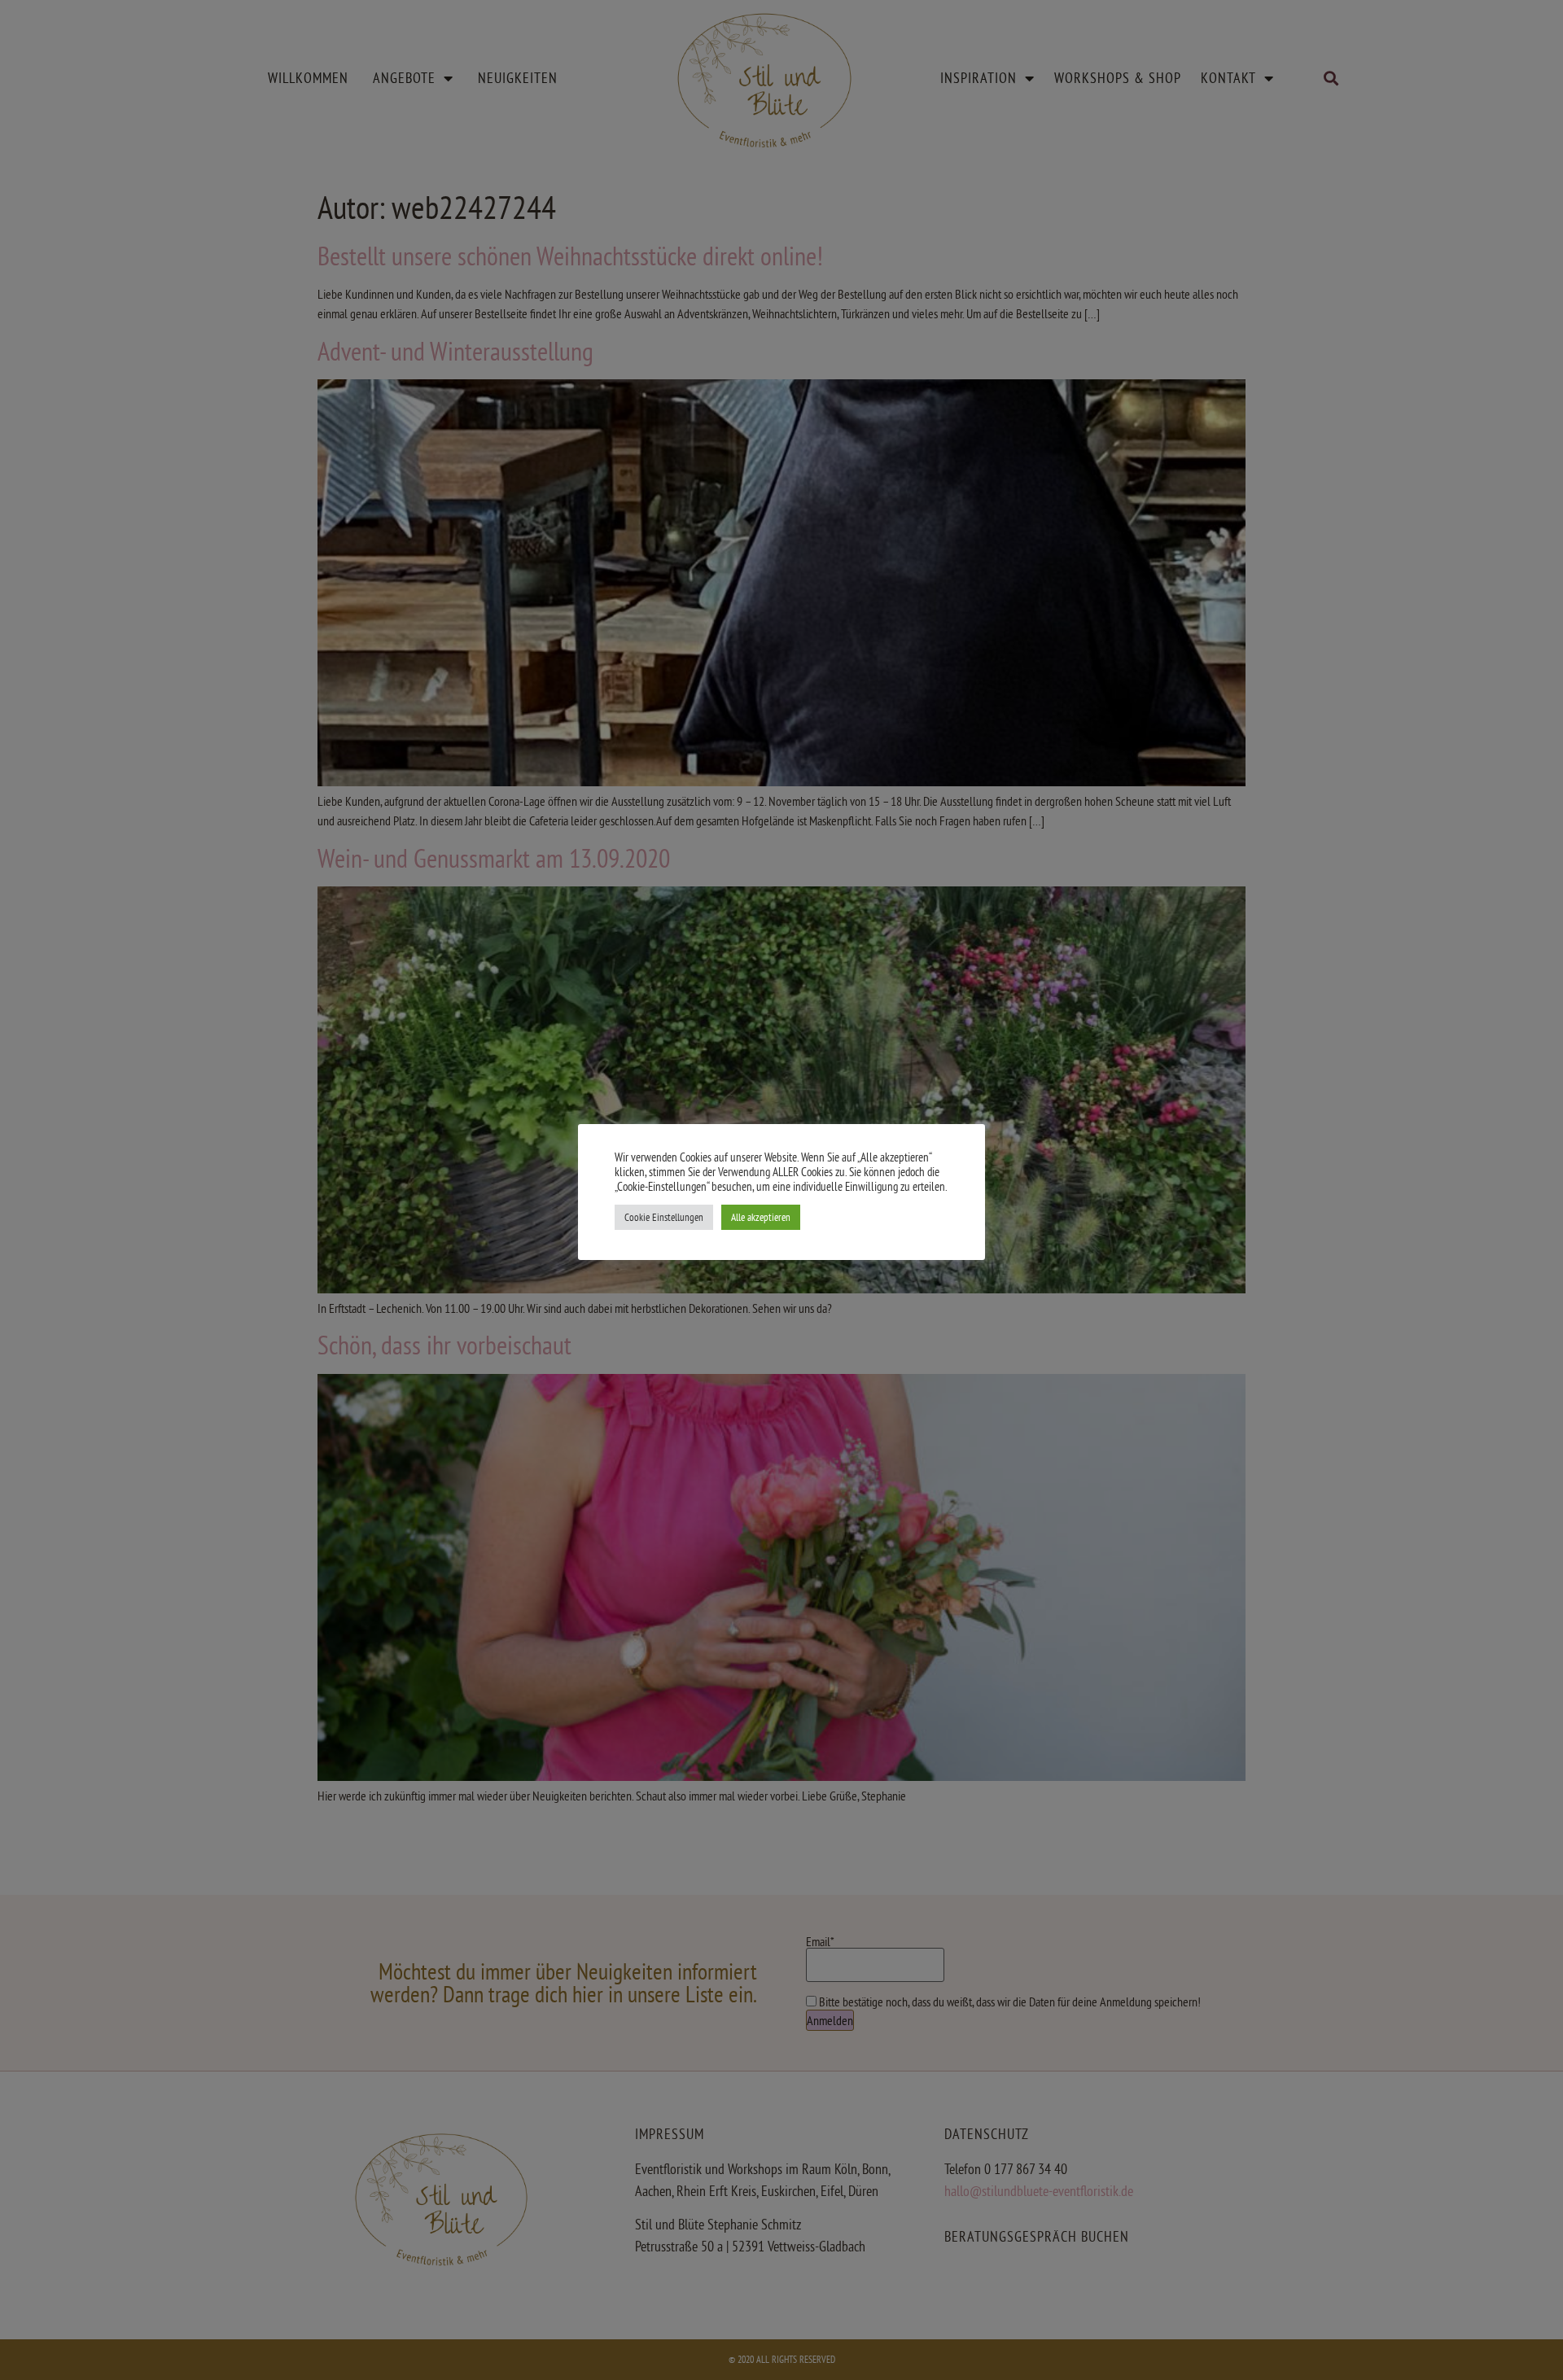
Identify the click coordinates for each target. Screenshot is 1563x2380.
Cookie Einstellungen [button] (664, 1217)
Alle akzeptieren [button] (761, 1217)
